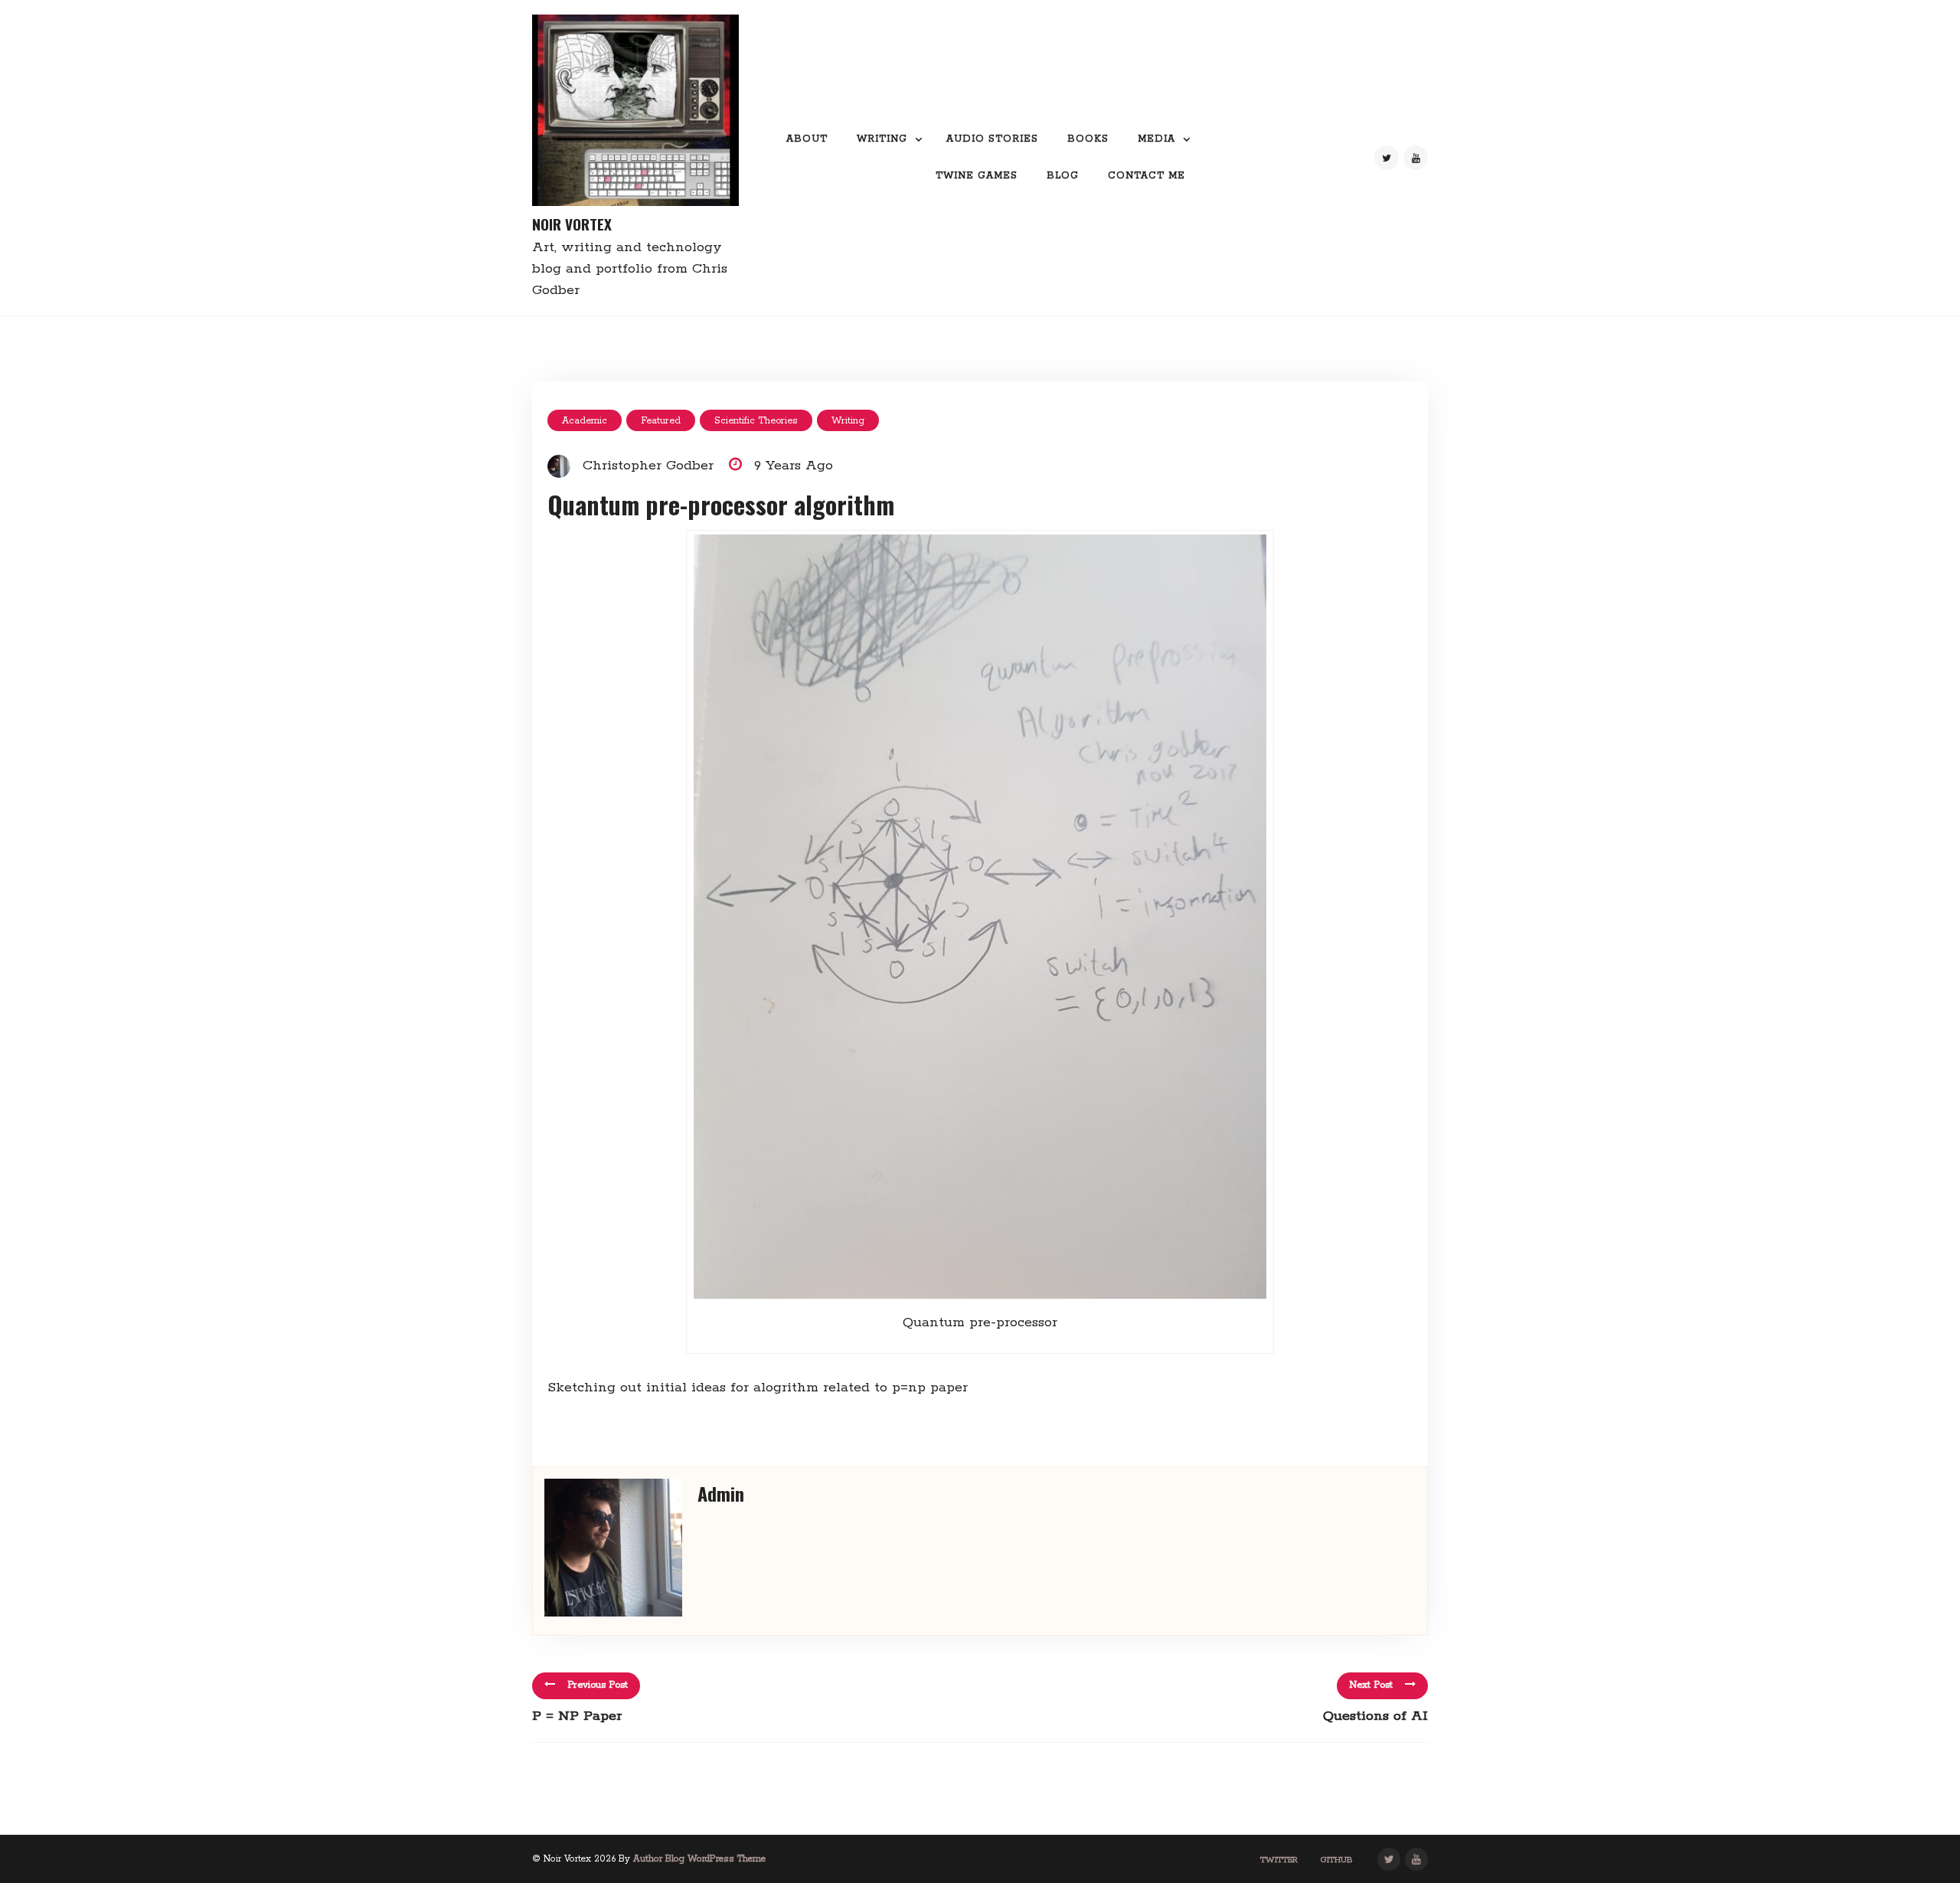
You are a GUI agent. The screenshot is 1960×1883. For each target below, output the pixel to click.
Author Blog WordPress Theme (699, 1859)
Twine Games (977, 176)
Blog (1063, 176)
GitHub (1337, 1860)
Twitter (1279, 1860)
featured (661, 421)
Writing (882, 139)
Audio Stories (992, 139)
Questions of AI (1375, 1716)
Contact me (1147, 176)
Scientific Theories (756, 421)
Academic (585, 421)
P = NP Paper (577, 1716)
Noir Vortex (572, 224)
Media (1156, 139)
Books (1088, 139)
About (807, 139)
